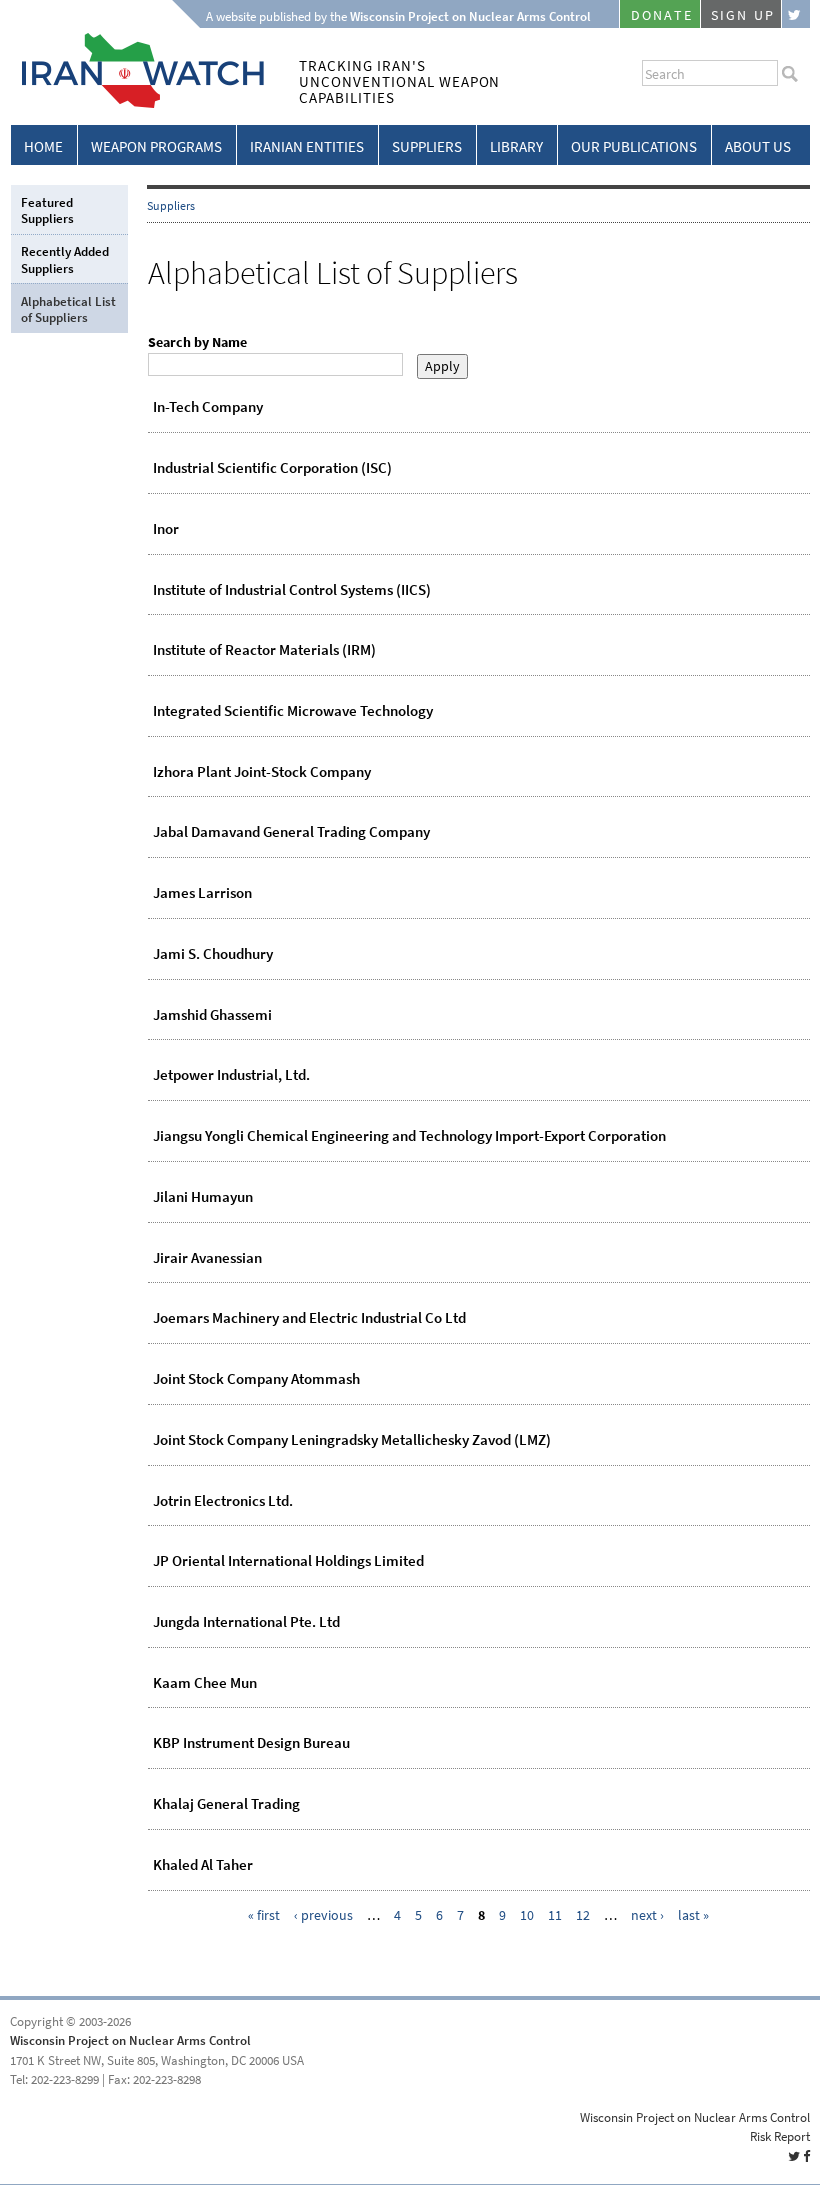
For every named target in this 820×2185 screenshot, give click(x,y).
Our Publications (634, 147)
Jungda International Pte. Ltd (246, 1622)
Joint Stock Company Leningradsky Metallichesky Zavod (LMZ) (352, 1440)
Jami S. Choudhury (213, 954)
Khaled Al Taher (203, 1865)
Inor (166, 529)
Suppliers (427, 147)
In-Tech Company (208, 407)
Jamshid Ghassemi (212, 1015)
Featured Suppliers (47, 210)
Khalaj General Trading (226, 1804)
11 (555, 1915)
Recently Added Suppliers (65, 259)
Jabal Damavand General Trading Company (291, 832)
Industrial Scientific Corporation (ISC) (272, 468)
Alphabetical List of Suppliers (68, 309)
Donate (662, 15)
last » (693, 1915)
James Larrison (202, 893)
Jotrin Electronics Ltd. (223, 1501)
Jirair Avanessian (207, 1258)
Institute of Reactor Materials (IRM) (264, 650)
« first (264, 1915)
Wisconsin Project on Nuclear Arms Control (130, 2040)
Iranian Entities (307, 147)
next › (647, 1915)
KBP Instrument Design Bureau (251, 1743)
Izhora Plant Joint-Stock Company (262, 772)
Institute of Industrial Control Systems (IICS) (292, 590)
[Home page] (137, 104)
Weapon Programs (156, 147)
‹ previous (323, 1915)
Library (516, 147)
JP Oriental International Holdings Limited (288, 1561)
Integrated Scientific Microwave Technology (293, 711)
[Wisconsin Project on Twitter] (796, 14)
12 (583, 1915)
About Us (758, 147)
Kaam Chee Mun (205, 1683)
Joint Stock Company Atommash (256, 1379)
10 (527, 1915)
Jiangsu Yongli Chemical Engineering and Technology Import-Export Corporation (409, 1136)
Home (43, 147)
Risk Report (780, 2136)
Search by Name (197, 342)
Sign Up (743, 15)
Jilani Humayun (203, 1197)
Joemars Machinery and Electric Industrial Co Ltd (309, 1318)
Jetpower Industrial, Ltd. (231, 1075)
